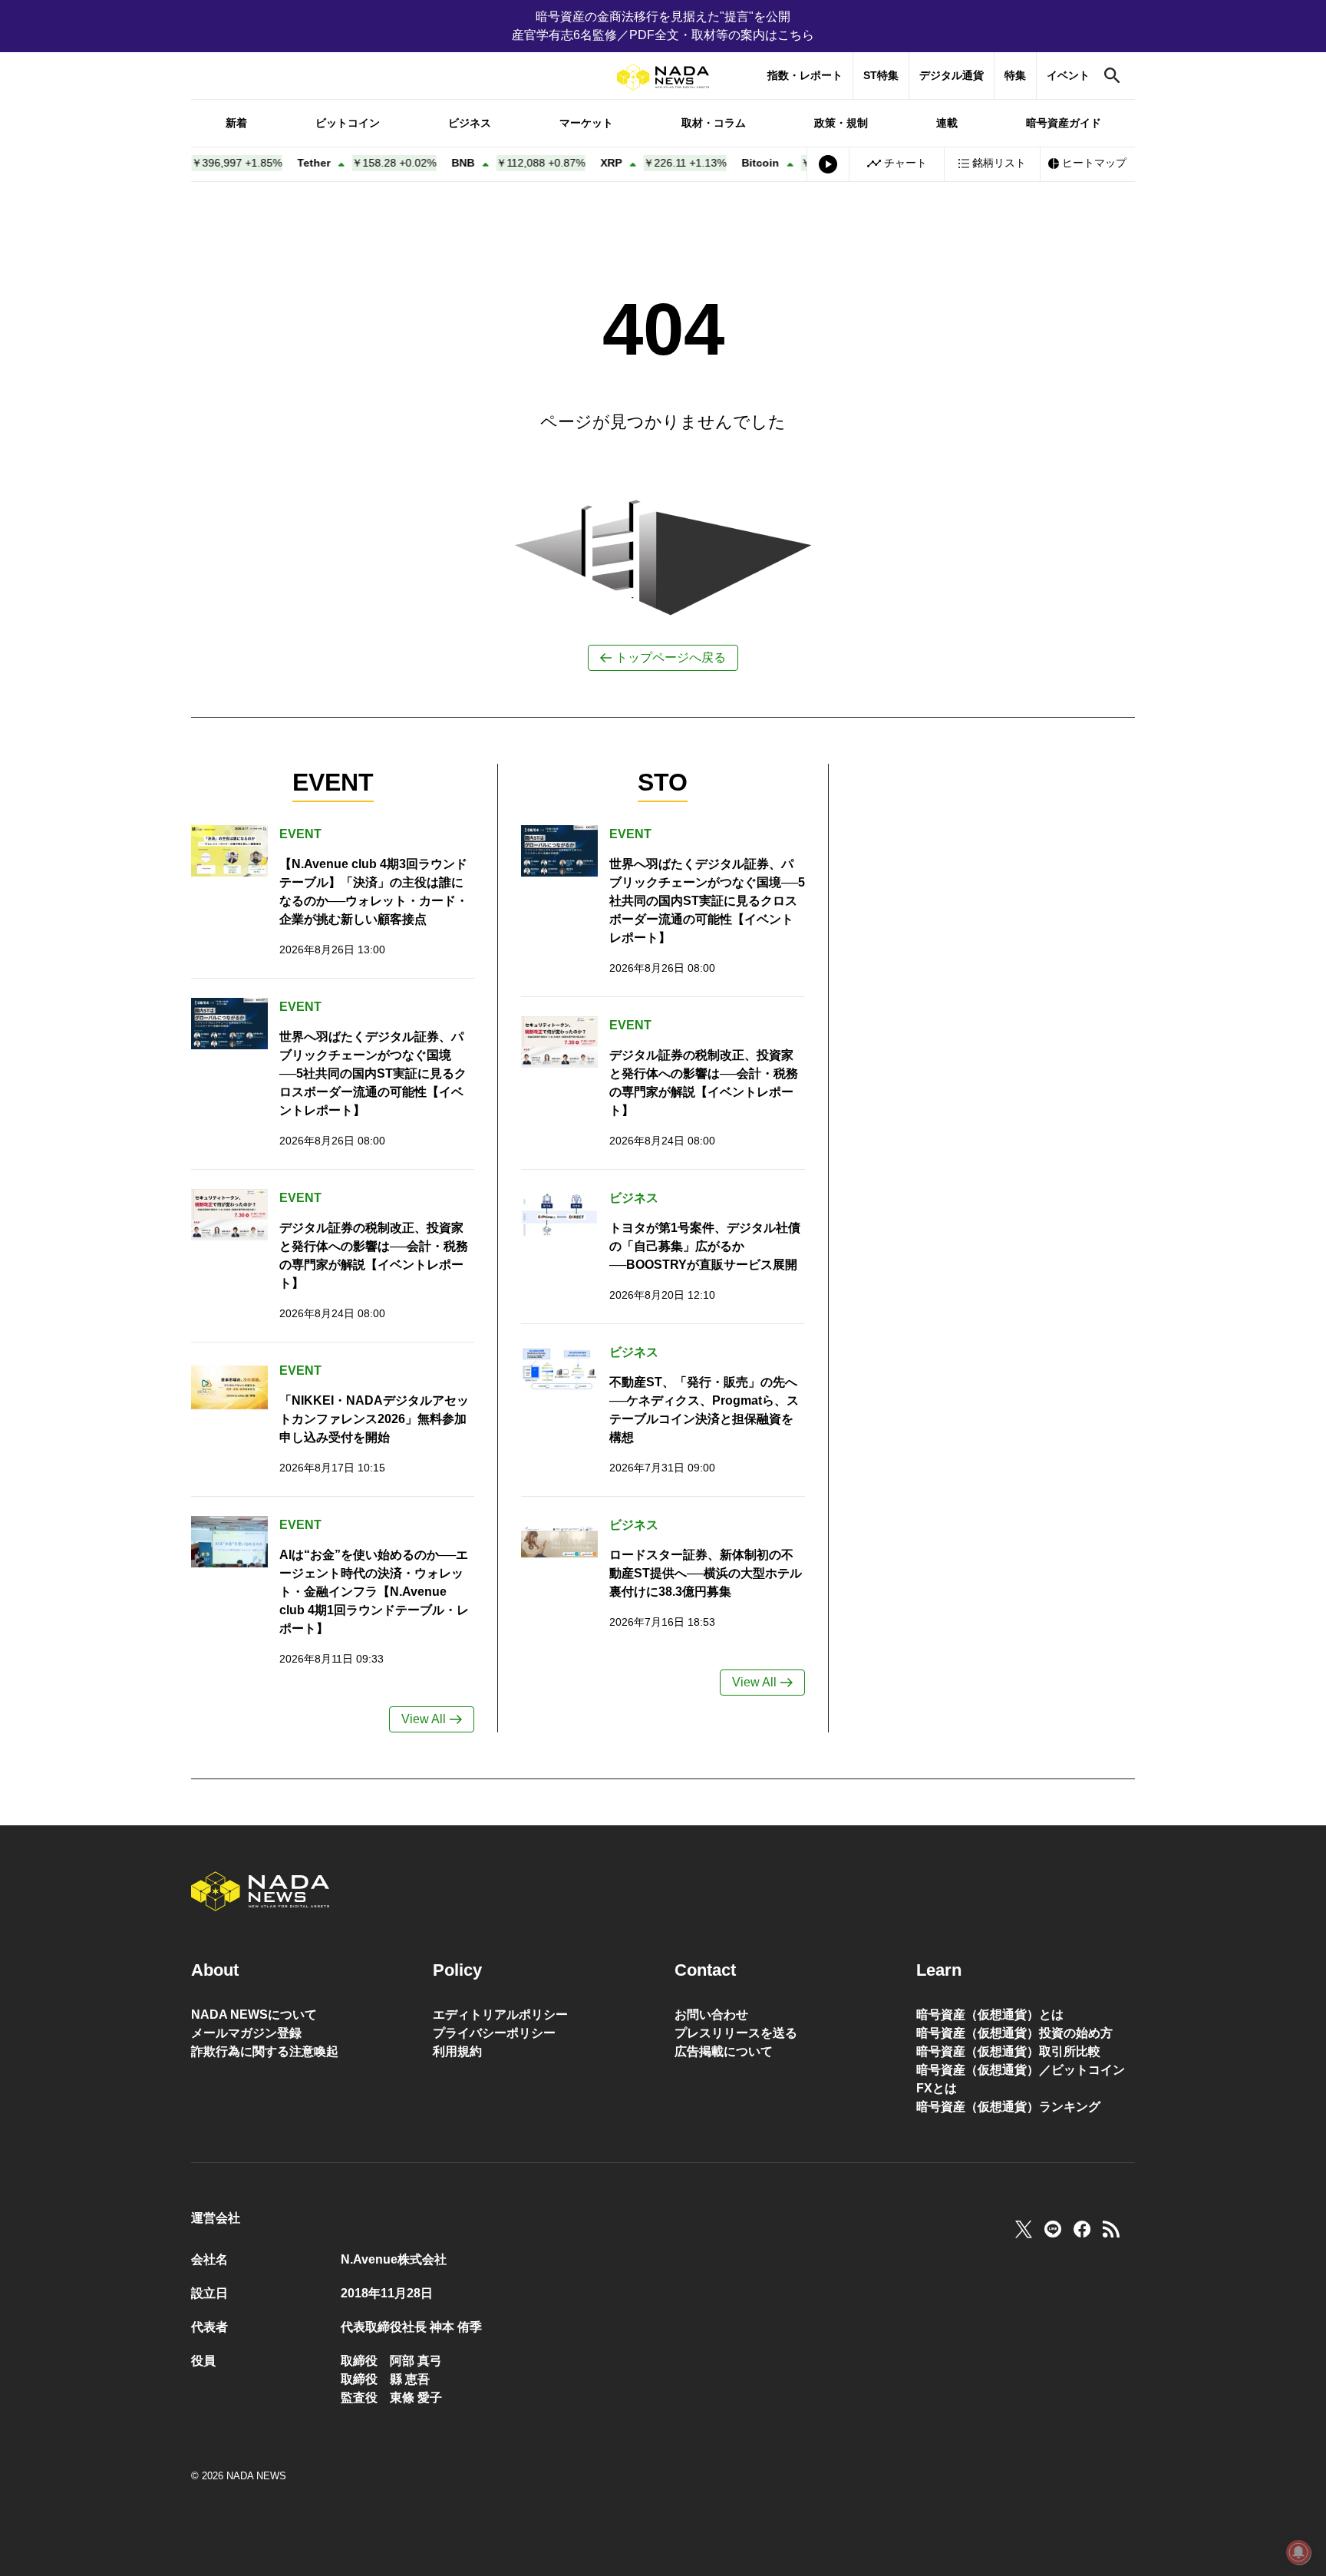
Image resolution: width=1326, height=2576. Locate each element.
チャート (905, 163)
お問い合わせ (711, 2015)
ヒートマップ (1094, 163)
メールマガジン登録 (246, 2033)
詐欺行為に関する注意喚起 (265, 2051)
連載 (947, 123)
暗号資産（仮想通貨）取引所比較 (1008, 2051)
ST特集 (881, 75)
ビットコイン (348, 123)
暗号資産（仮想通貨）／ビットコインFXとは (1021, 2079)
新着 (236, 123)
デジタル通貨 (952, 75)
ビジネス (470, 123)
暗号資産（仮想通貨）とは (990, 2015)
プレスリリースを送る (736, 2033)
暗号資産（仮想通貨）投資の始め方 (1014, 2033)
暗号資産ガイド (1064, 123)
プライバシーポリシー (494, 2033)
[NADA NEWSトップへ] (663, 77)
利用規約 (457, 2051)
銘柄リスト (999, 163)
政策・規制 (841, 123)
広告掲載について (724, 2051)
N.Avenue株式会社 (394, 2259)
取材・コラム (714, 123)
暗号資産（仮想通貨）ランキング (1008, 2107)
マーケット (586, 123)
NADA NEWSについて (254, 2015)
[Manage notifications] (1298, 2552)
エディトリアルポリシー (500, 2015)
